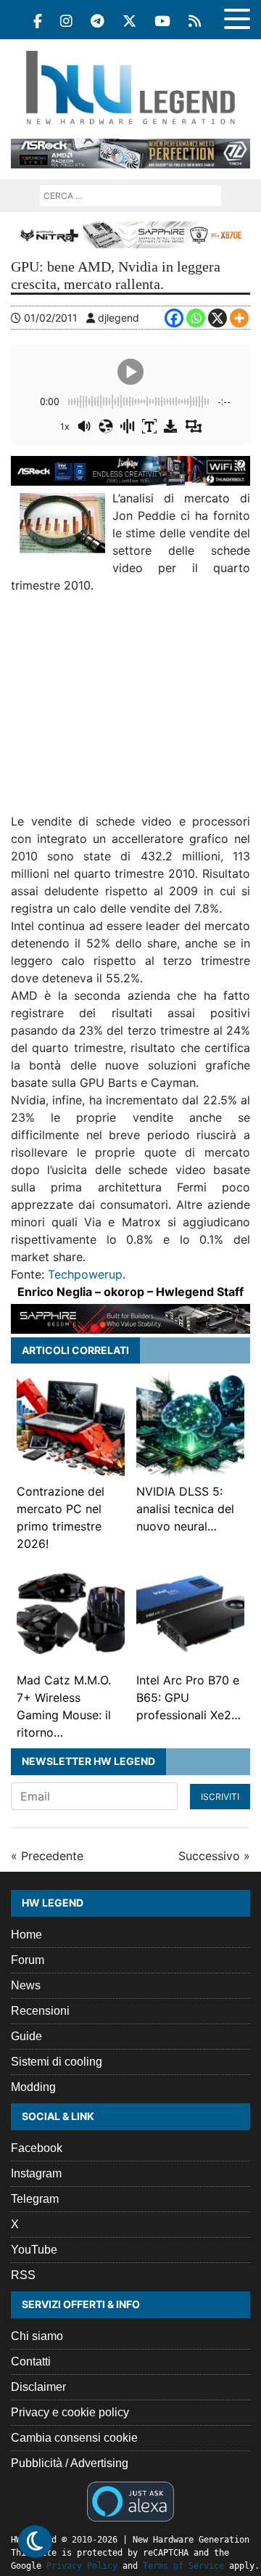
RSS (23, 2275)
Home (26, 1935)
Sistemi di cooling (57, 2062)
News (26, 1985)
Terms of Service (183, 2566)
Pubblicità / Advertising (70, 2463)
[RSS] (195, 21)
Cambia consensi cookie (74, 2438)
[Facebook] (38, 21)
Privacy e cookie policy (70, 2412)
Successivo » (214, 1856)
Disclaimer (38, 2387)
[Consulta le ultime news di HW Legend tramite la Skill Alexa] (130, 2500)
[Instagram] (66, 21)
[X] (217, 318)
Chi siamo (37, 2336)
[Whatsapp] (196, 318)
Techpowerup (85, 1274)
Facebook (37, 2148)
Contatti (31, 2361)
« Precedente (47, 1856)
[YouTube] (162, 21)
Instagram (36, 2173)
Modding (33, 2087)
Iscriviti (220, 1797)
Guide (26, 2036)
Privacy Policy (82, 2566)
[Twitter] (129, 21)
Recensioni (40, 2011)
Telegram (35, 2199)
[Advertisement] (130, 709)
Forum (28, 1960)
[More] (239, 318)
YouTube (34, 2250)
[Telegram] (98, 21)
